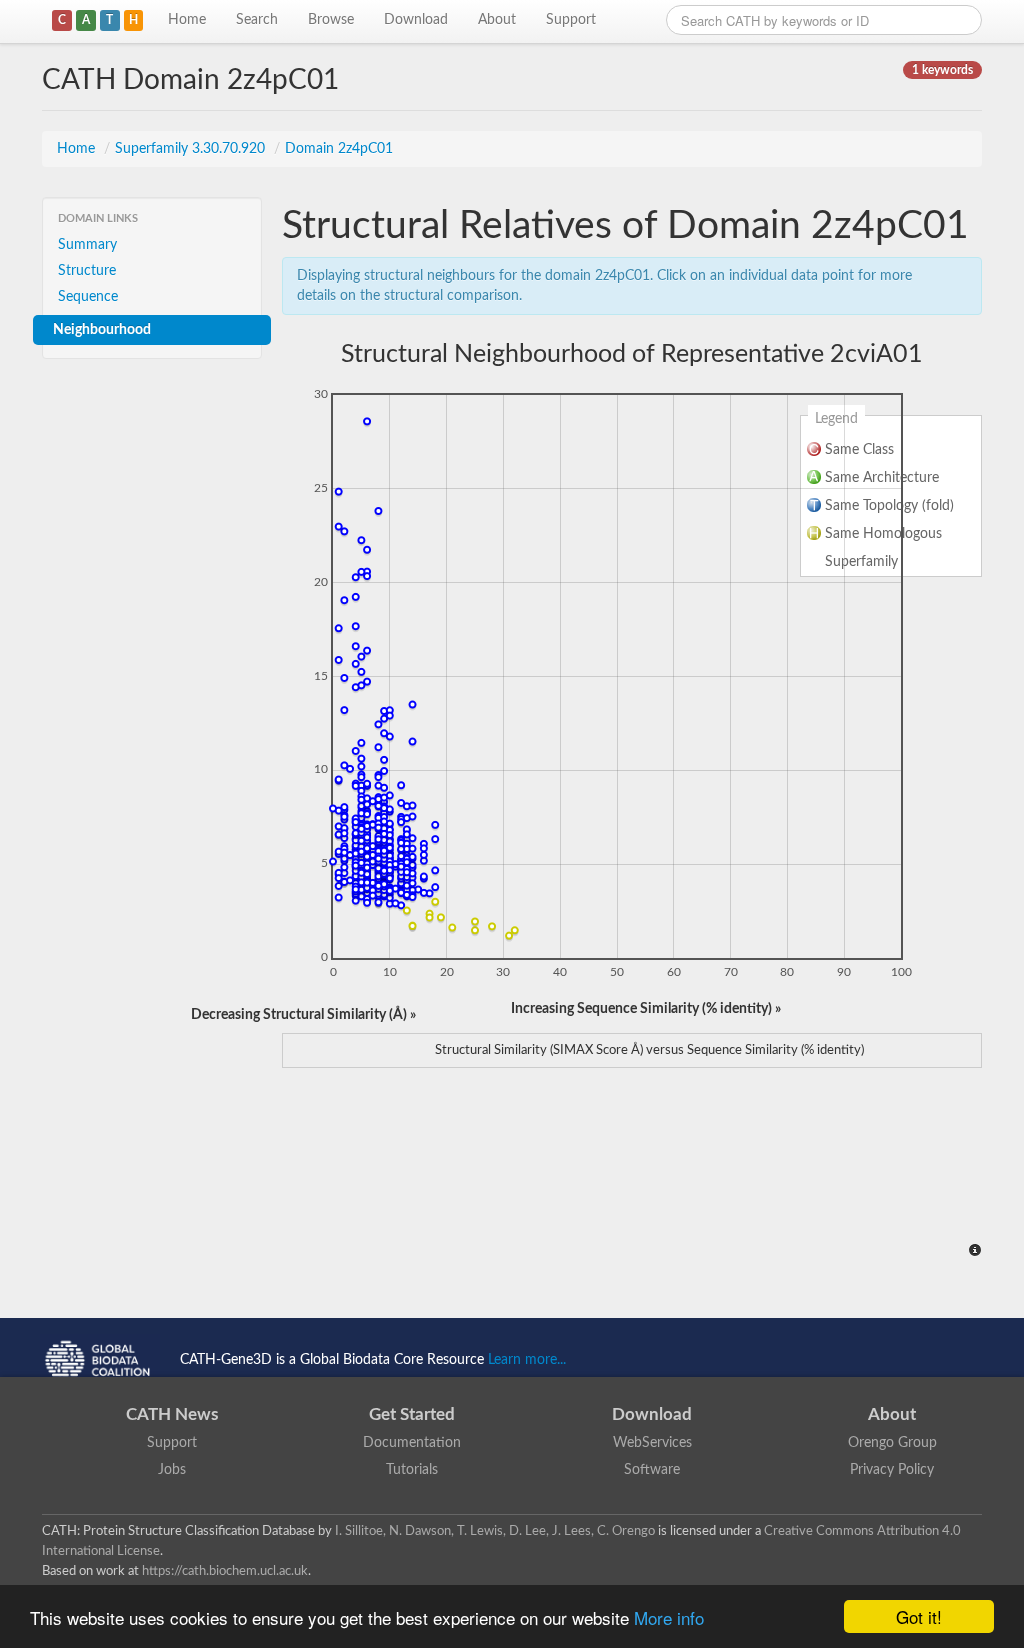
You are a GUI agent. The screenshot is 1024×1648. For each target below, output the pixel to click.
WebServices (652, 1443)
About (497, 20)
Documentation (412, 1443)
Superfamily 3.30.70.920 (192, 149)
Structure (87, 271)
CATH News (172, 1414)
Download (416, 20)
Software (652, 1470)
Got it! (919, 1616)
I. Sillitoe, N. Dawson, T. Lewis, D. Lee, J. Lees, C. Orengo (495, 1531)
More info (669, 1617)
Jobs (172, 1470)
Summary (87, 245)
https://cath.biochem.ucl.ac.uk (225, 1571)
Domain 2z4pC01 (339, 149)
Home (187, 20)
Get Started (412, 1414)
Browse (331, 20)
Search (257, 20)
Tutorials (412, 1470)
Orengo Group (892, 1443)
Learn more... (527, 1360)
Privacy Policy (892, 1470)
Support (571, 20)
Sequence (88, 297)
